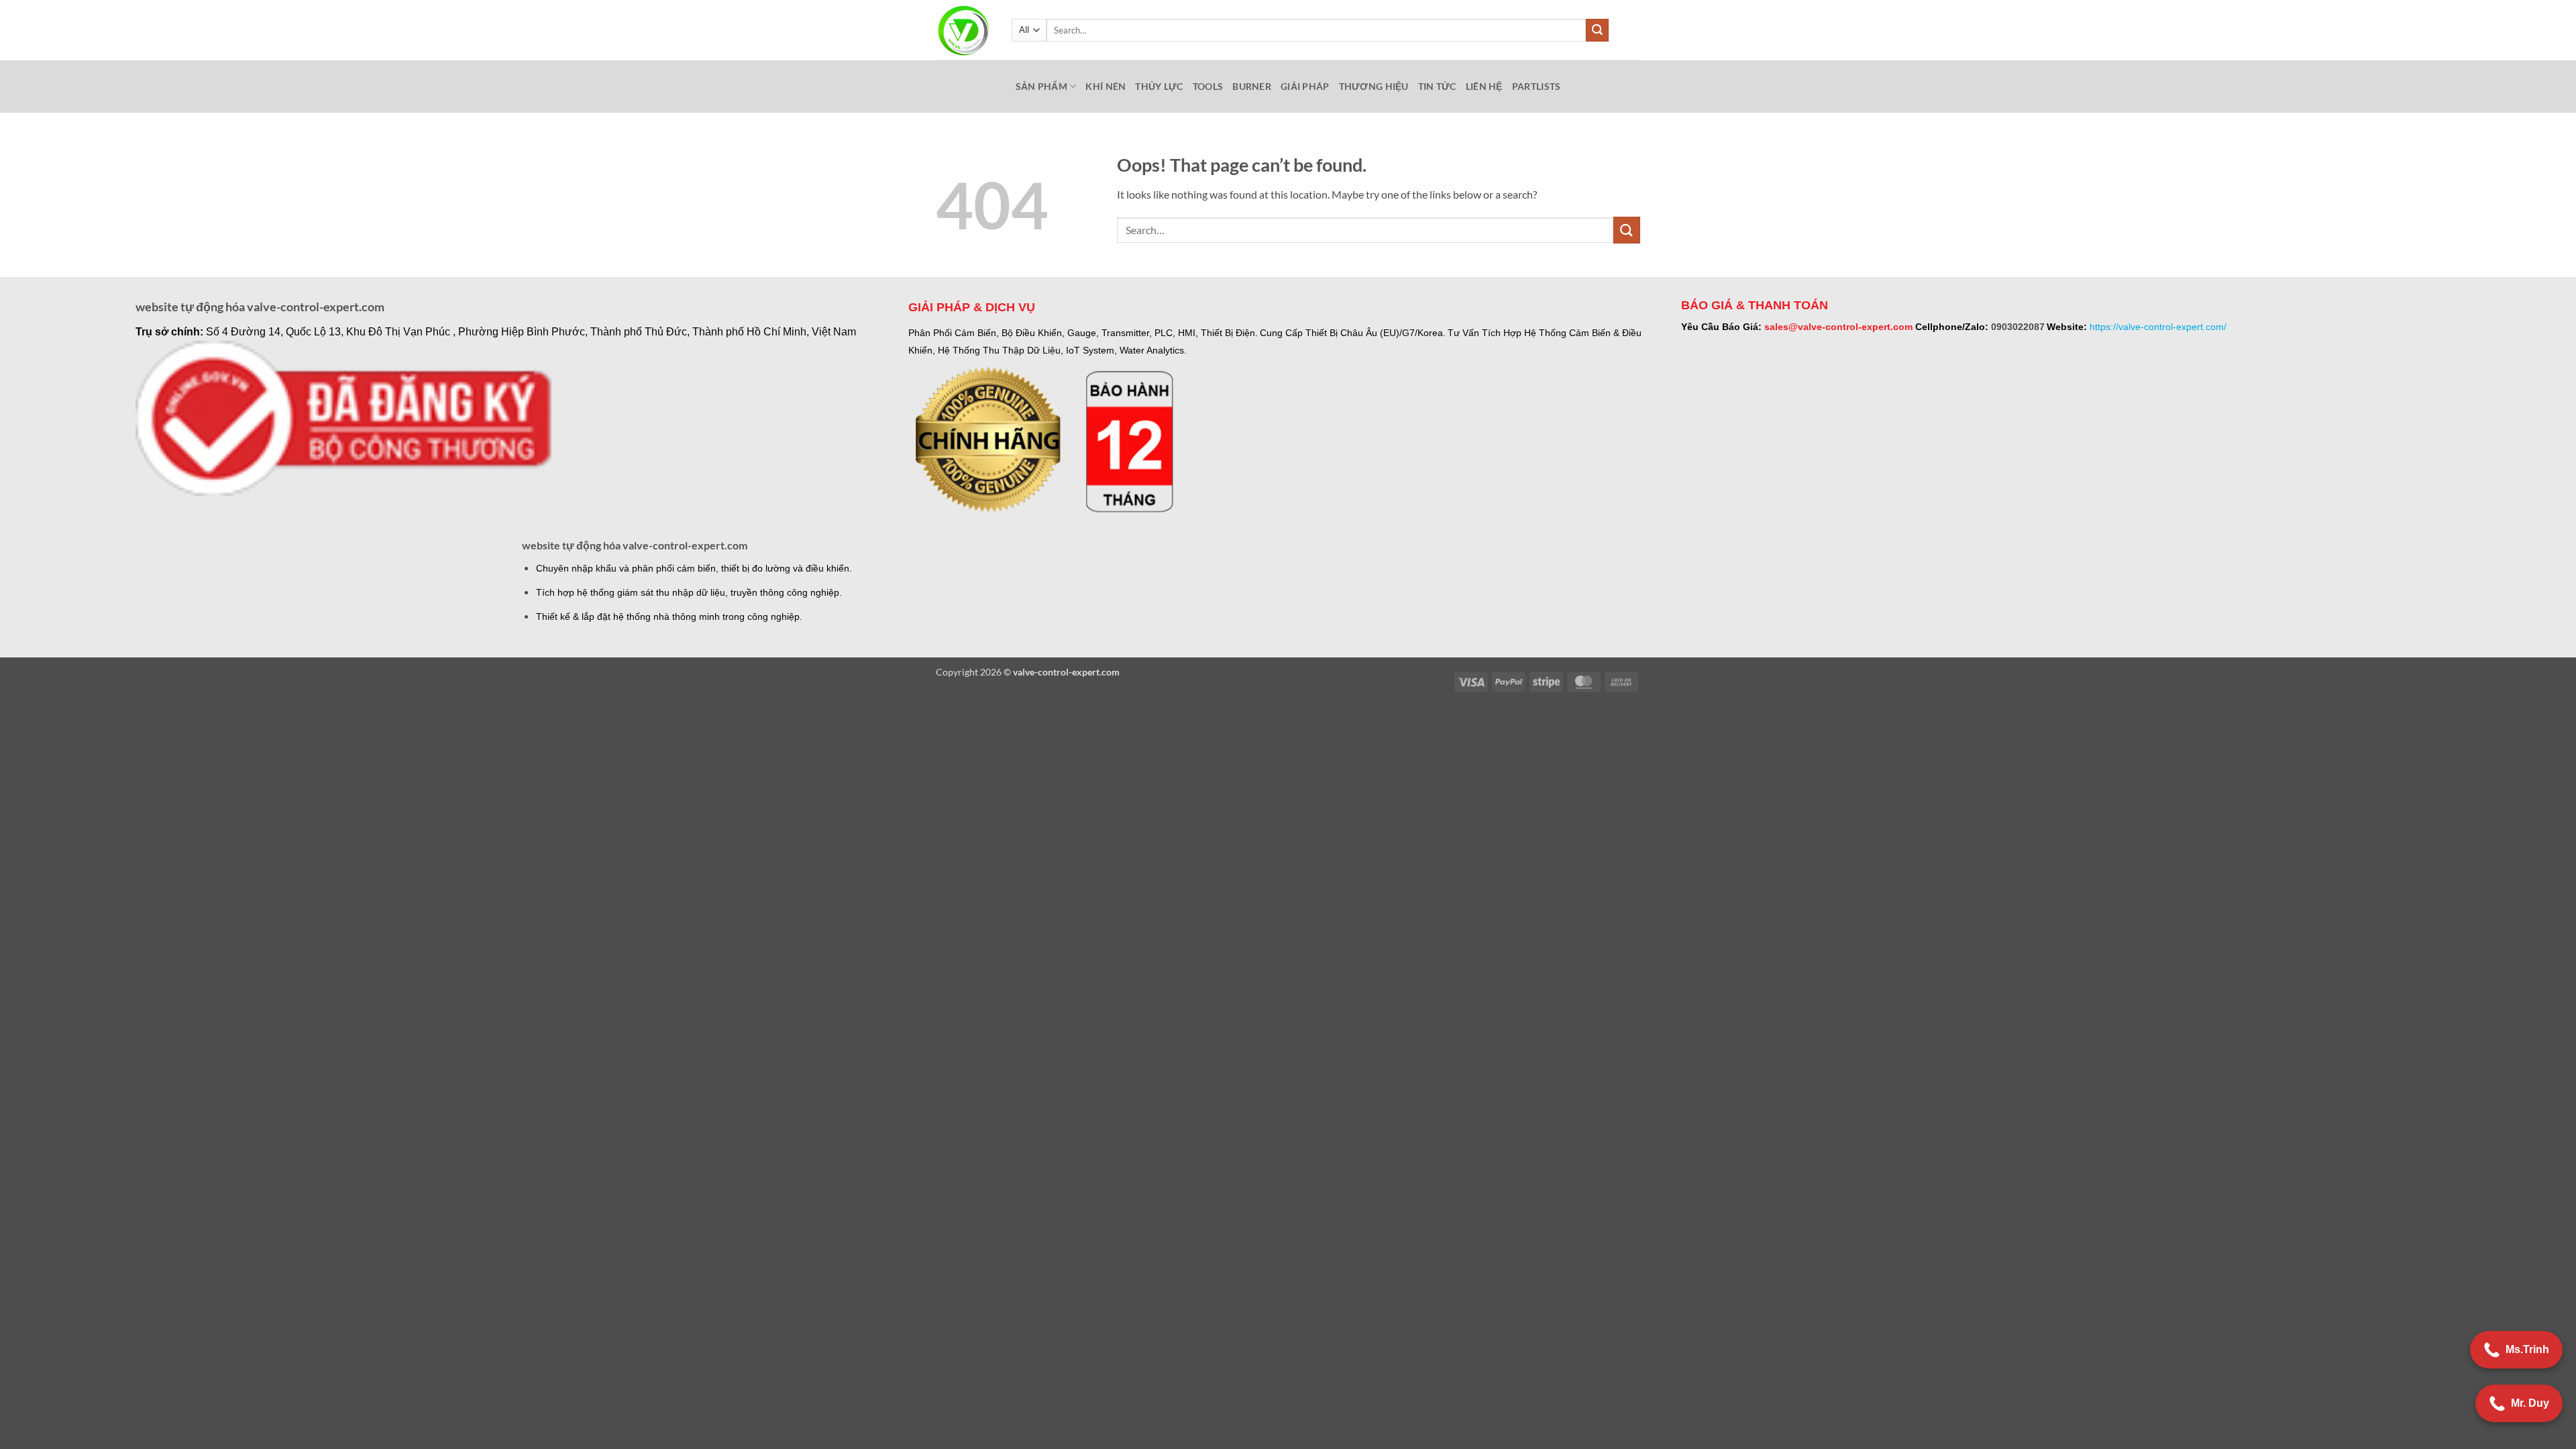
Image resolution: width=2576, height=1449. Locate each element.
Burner (1252, 86)
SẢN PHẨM (1041, 86)
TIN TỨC (1437, 86)
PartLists (1537, 86)
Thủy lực (1159, 86)
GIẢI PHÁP (1305, 86)
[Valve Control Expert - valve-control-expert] (964, 31)
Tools (1208, 86)
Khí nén (1106, 86)
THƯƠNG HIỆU (1374, 86)
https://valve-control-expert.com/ (2158, 327)
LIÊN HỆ (1484, 86)
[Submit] (1597, 30)
